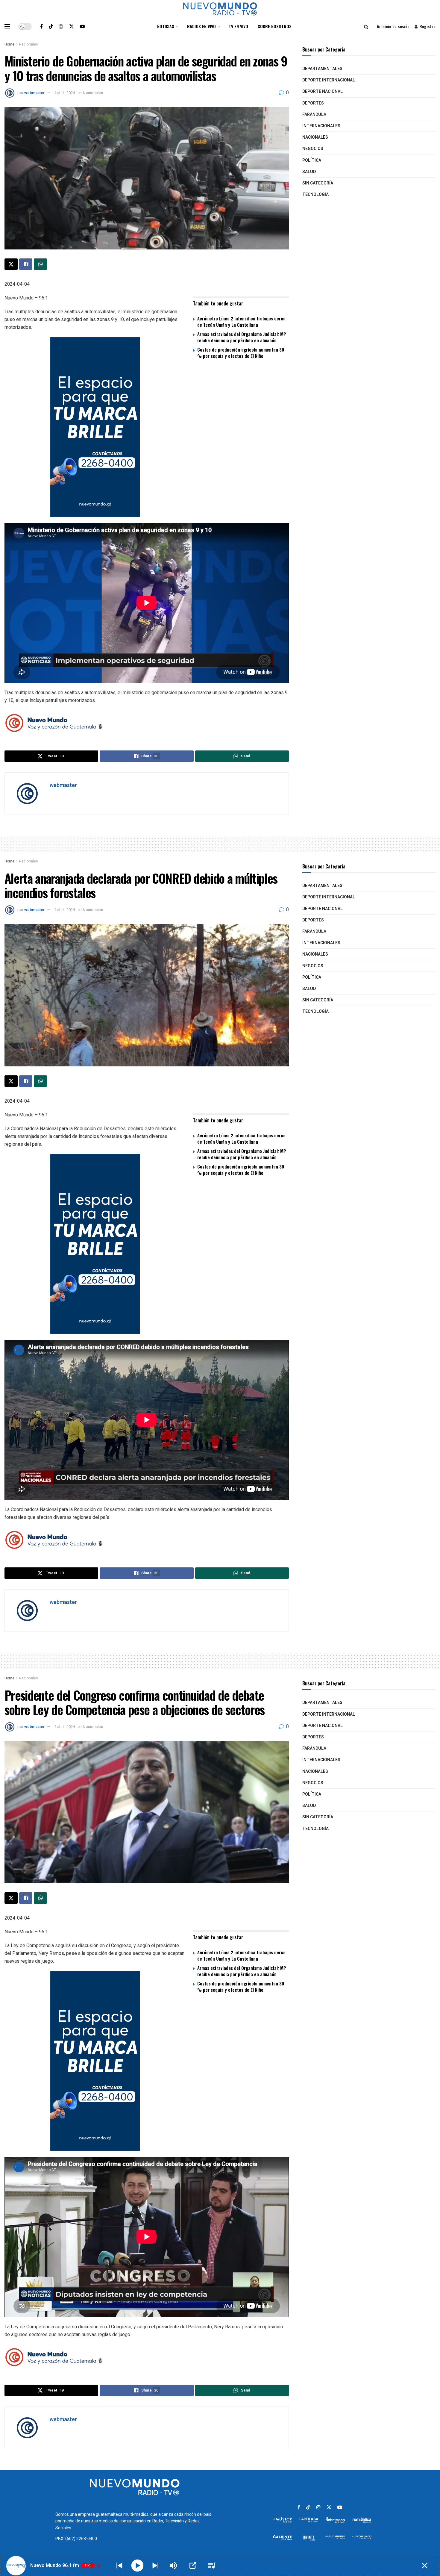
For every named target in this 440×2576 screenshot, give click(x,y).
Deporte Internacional (329, 80)
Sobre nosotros (275, 26)
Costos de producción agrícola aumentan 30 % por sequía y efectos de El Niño (241, 353)
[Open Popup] (193, 2566)
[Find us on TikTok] (51, 26)
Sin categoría (318, 183)
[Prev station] (155, 2566)
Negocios (313, 149)
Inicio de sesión (395, 26)
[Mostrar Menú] (7, 26)
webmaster (34, 93)
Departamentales (322, 69)
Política (312, 160)
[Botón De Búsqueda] (366, 26)
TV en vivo (238, 26)
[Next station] (119, 2566)
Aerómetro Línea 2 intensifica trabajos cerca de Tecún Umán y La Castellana (241, 321)
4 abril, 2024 (65, 93)
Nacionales (29, 44)
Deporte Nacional (323, 91)
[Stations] (212, 2566)
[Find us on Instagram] (61, 26)
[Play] (138, 2566)
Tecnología (315, 195)
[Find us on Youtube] (82, 26)
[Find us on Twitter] (72, 26)
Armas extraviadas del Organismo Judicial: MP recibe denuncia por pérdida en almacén (242, 337)
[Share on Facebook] (26, 264)
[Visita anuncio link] (147, 427)
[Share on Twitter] (11, 264)
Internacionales (321, 126)
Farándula (314, 115)
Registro (427, 26)
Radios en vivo (201, 26)
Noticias (166, 26)
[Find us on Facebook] (41, 26)
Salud (309, 172)
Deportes (313, 103)
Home (9, 44)
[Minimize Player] (425, 2566)
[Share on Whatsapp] (40, 264)
